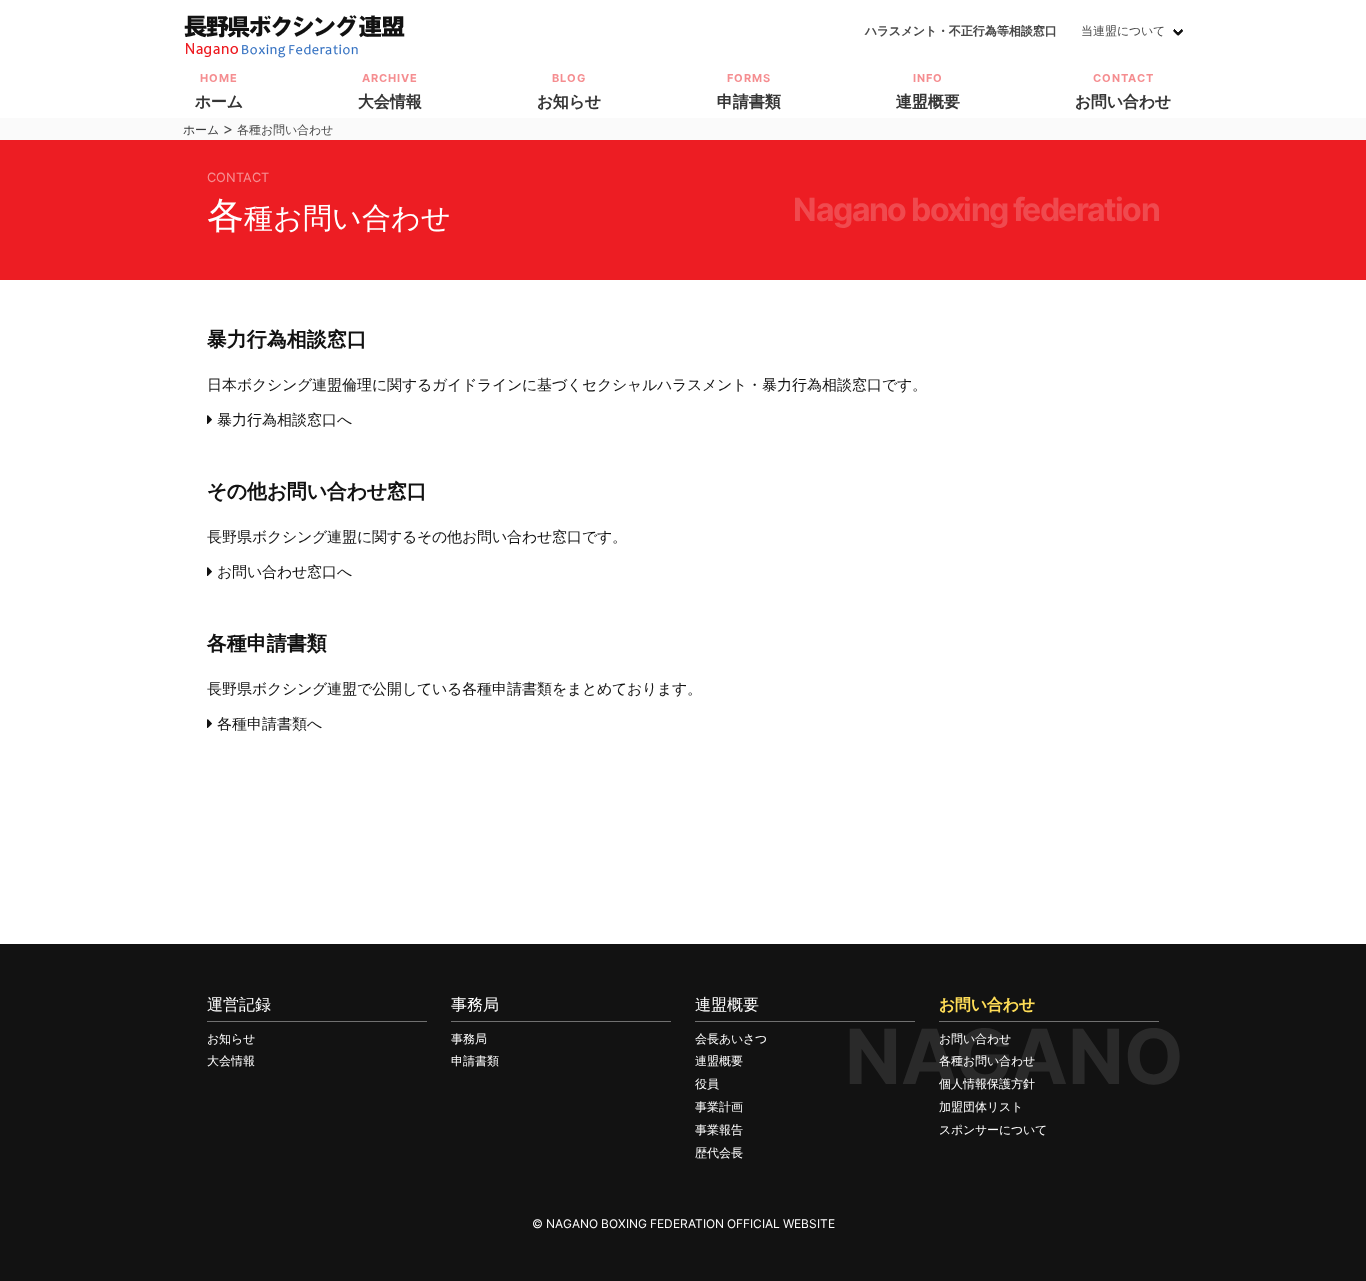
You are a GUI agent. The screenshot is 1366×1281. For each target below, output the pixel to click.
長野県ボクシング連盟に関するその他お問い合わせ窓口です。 (417, 536)
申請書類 (475, 1060)
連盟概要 (719, 1060)
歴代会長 (719, 1152)
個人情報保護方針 (987, 1083)
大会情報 (231, 1060)
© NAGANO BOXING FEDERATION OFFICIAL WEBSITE (683, 1223)
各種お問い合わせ (987, 1060)
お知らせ (231, 1038)
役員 (707, 1083)
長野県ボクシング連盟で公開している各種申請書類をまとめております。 (454, 688)
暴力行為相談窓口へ (282, 419)
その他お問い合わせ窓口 (317, 491)
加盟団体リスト (981, 1106)
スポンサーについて (993, 1129)
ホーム (201, 129)
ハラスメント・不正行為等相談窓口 (961, 30)
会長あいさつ (731, 1038)
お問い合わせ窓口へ (282, 571)
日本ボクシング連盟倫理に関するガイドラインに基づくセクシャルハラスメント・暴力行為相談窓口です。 (567, 384)
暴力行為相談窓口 (287, 339)
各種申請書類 (267, 643)
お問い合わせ (975, 1038)
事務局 (469, 1038)
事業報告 (719, 1129)
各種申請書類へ (267, 723)
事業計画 (719, 1106)
